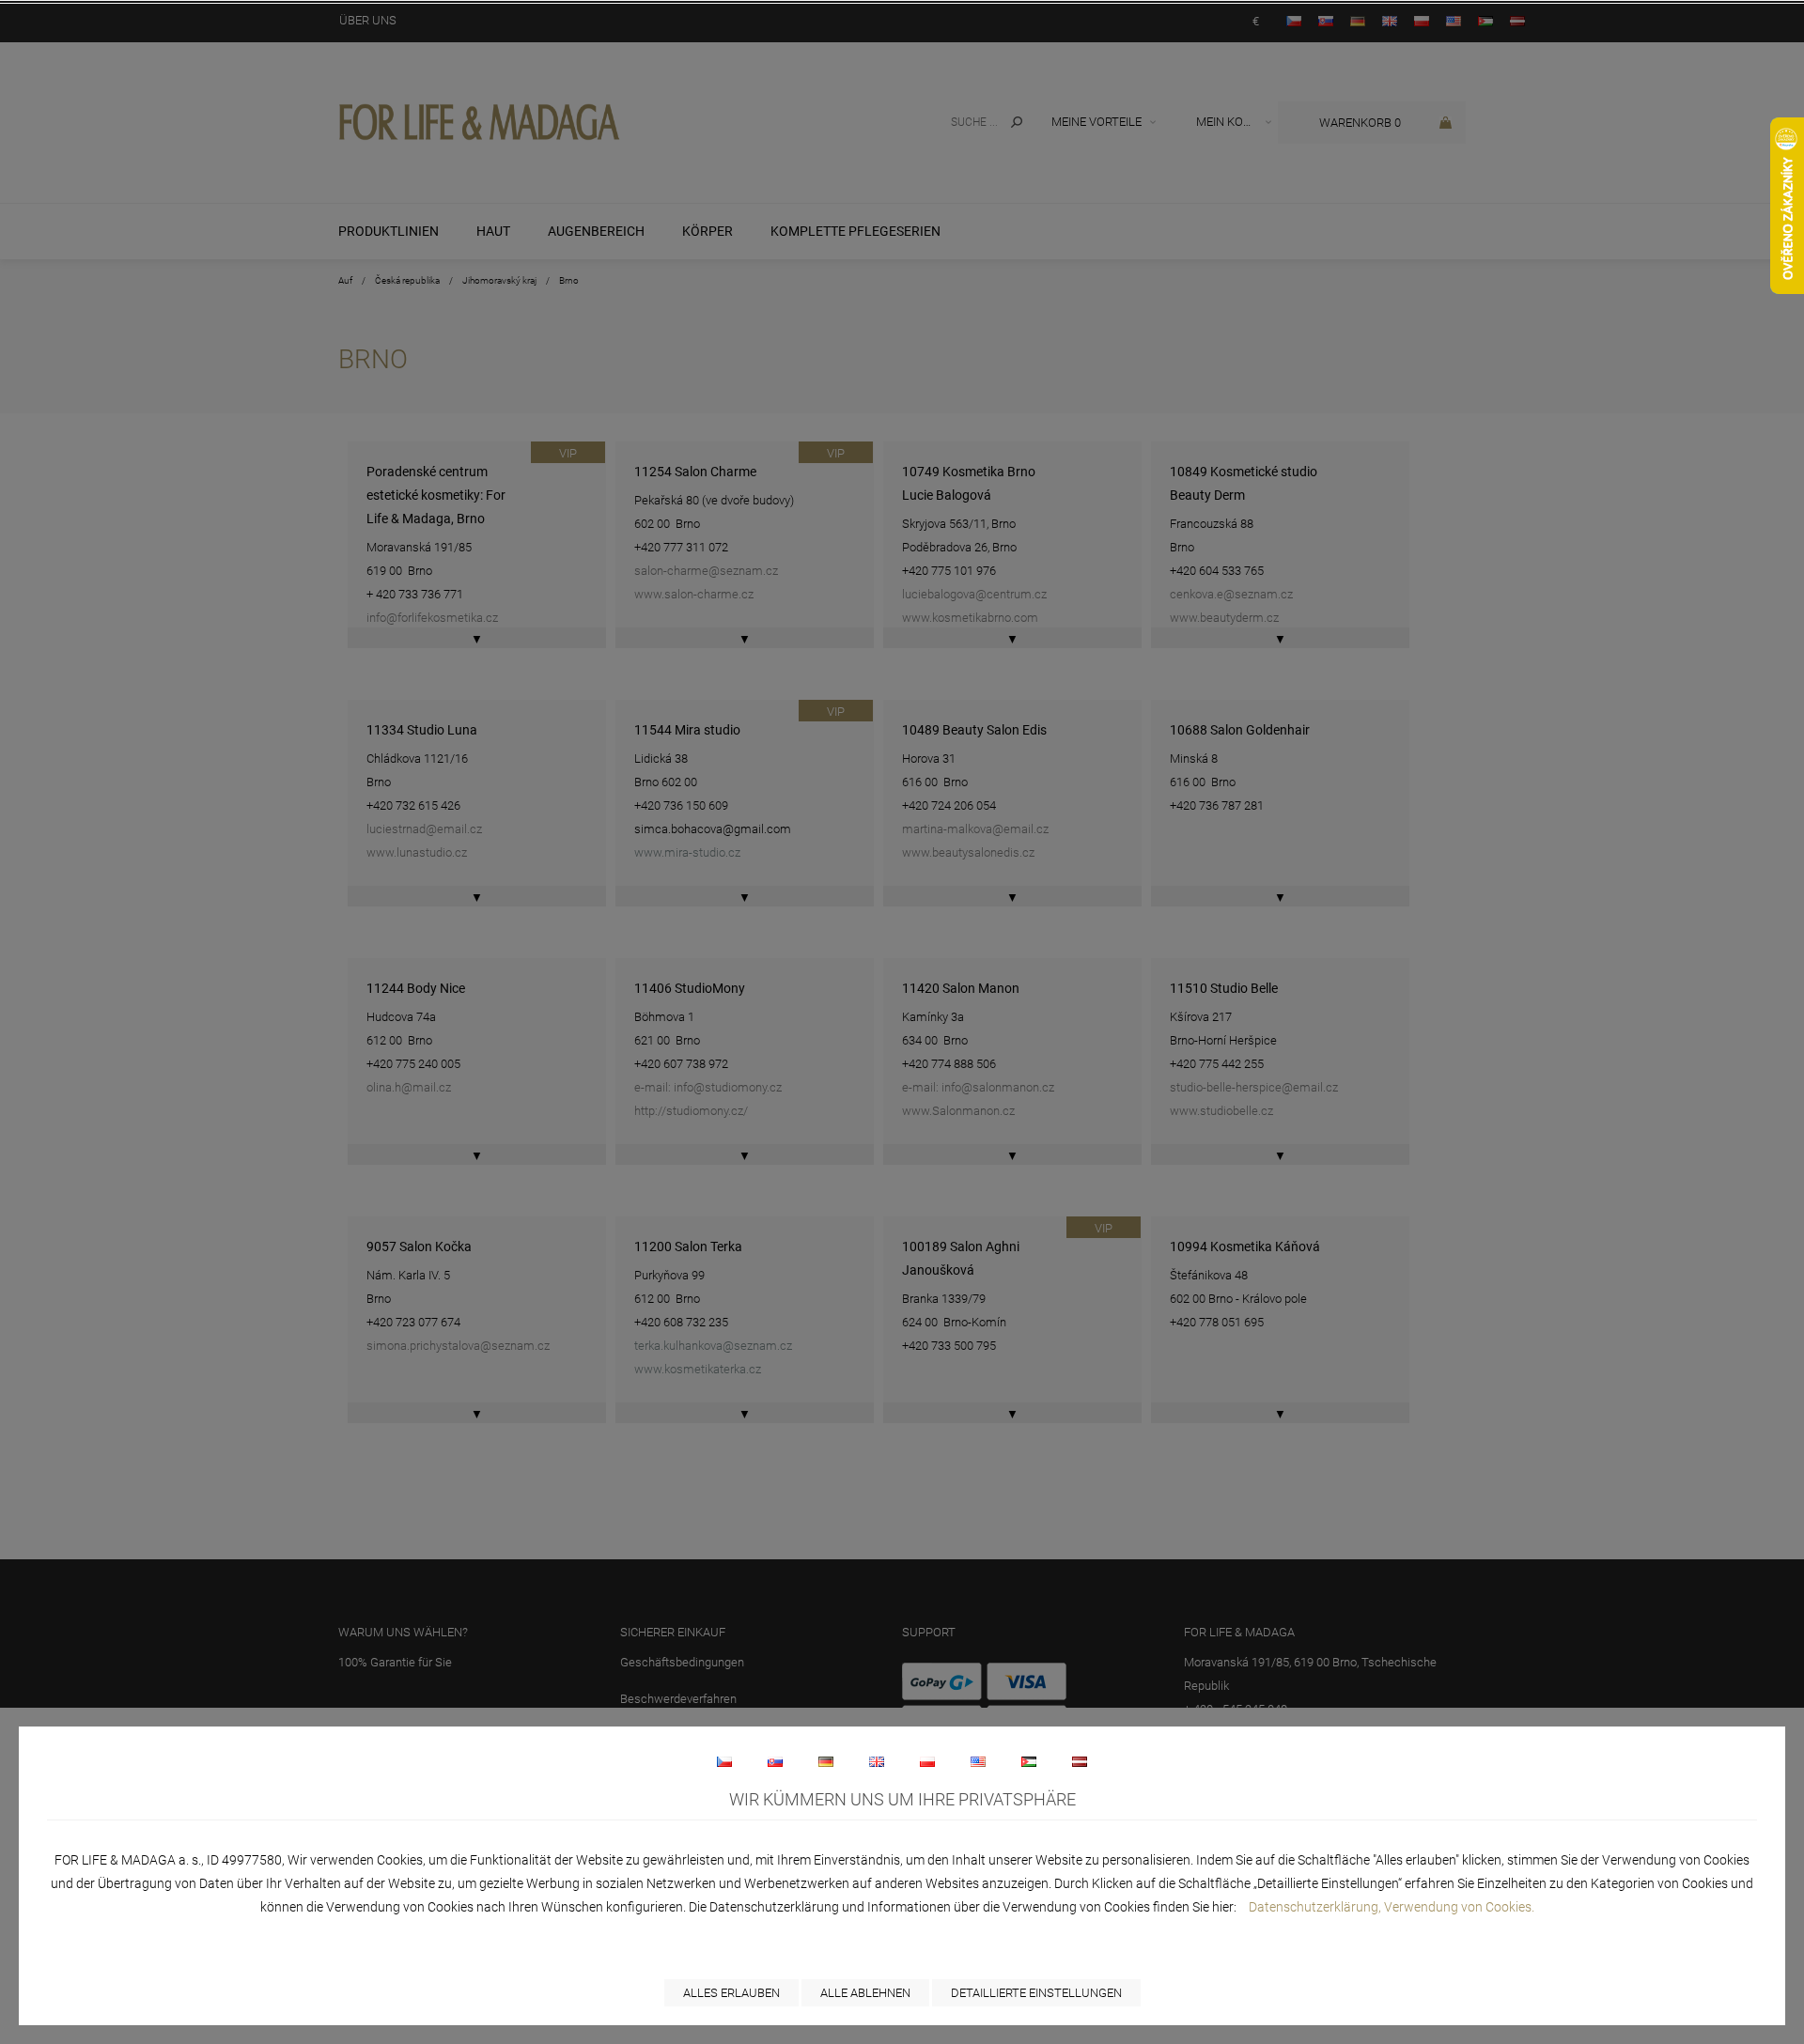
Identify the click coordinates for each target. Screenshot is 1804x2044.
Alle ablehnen (865, 1993)
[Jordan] (1029, 1761)
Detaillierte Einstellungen (1036, 1993)
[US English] (978, 1761)
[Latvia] (1080, 1761)
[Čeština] (724, 1761)
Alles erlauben (731, 1993)
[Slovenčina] (775, 1761)
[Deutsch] (826, 1761)
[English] (877, 1761)
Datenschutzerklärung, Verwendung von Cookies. (1392, 1907)
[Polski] (927, 1761)
